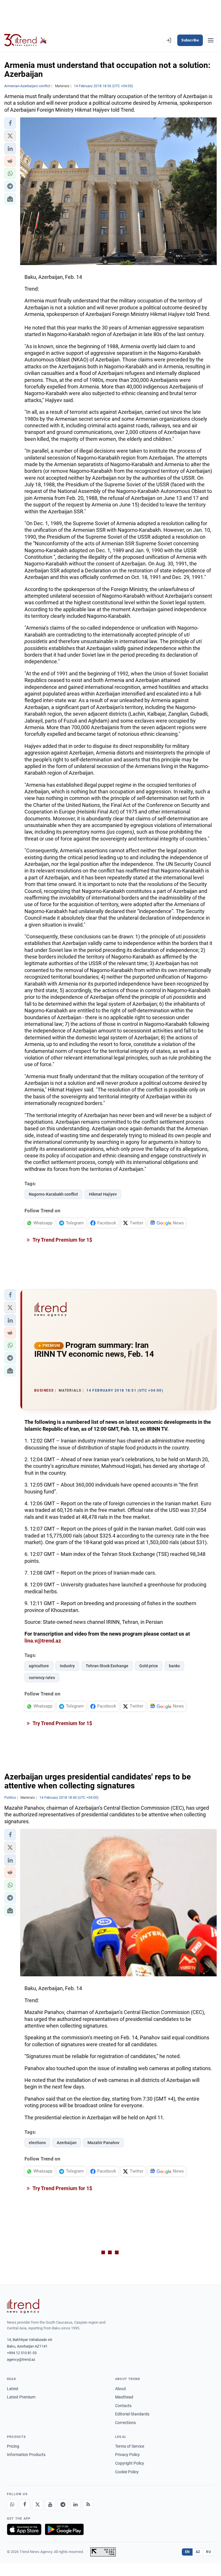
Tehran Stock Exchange (107, 1666)
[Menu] (211, 40)
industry (67, 1666)
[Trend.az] (26, 40)
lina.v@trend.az (43, 1641)
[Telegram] (63, 2505)
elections (37, 2143)
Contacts (123, 2406)
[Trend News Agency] (23, 2306)
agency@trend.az (21, 2359)
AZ (198, 2552)
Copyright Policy (130, 2463)
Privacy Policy (127, 2455)
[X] (37, 2505)
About (121, 2389)
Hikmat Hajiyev (103, 1194)
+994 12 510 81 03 (22, 2353)
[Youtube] (50, 2505)
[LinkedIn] (75, 2505)
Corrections (125, 2423)
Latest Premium (21, 2397)
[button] (10, 123)
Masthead (124, 2397)
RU (208, 2552)
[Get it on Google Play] (64, 2529)
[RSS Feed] (88, 2505)
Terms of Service (130, 2446)
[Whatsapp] (12, 2505)
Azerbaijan (67, 2143)
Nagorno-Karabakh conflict (53, 1194)
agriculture (39, 1666)
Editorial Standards (132, 2414)
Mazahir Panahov (103, 2143)
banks (174, 1666)
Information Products (26, 2455)
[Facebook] (25, 2505)
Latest (13, 2389)
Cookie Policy (127, 2472)
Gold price (149, 1666)
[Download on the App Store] (24, 2529)
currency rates (42, 1678)
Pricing (13, 2446)
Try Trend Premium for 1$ (62, 1240)
